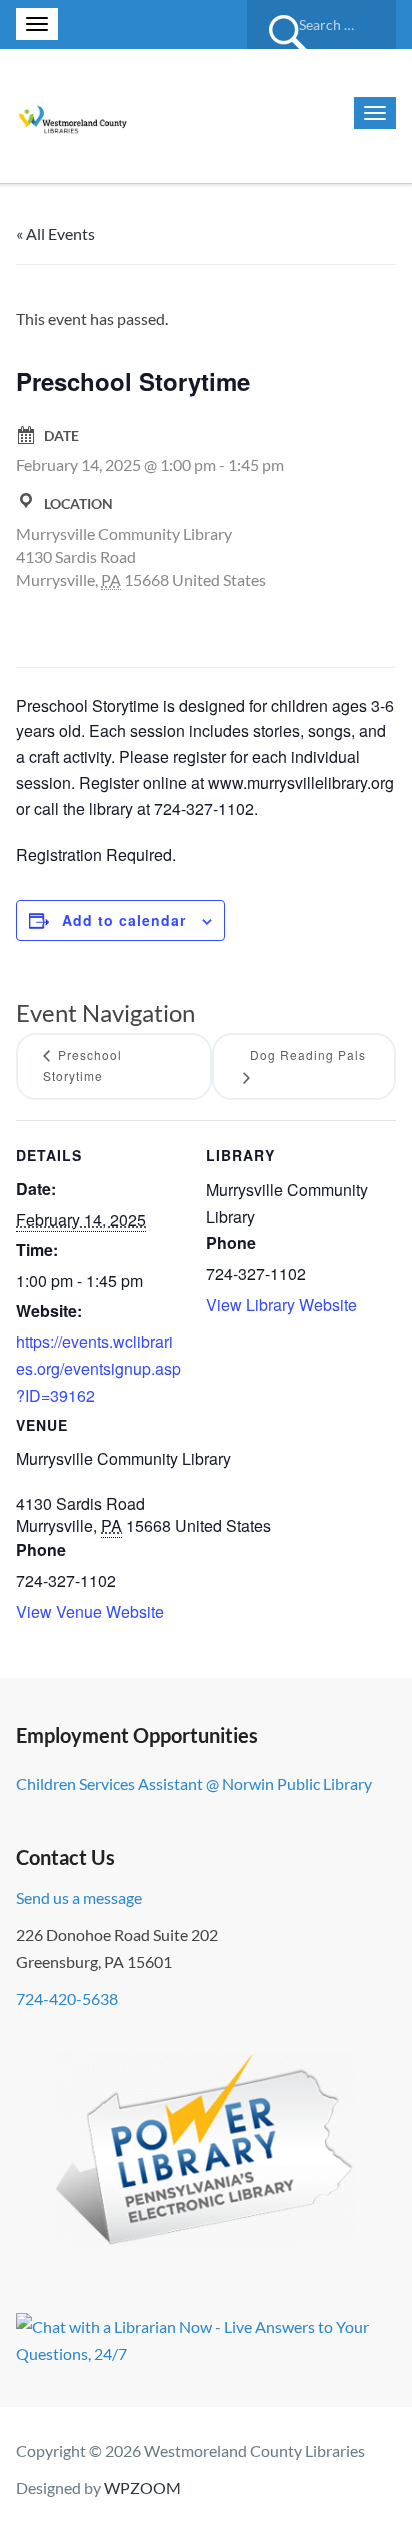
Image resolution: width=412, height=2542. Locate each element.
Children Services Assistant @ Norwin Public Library (194, 1783)
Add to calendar (124, 920)
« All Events (55, 233)
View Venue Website (90, 1611)
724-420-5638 (67, 1998)
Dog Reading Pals (308, 1054)
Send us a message (79, 1897)
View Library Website (281, 1304)
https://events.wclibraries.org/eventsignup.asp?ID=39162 (98, 1368)
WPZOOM (142, 2487)
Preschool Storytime (82, 1065)
